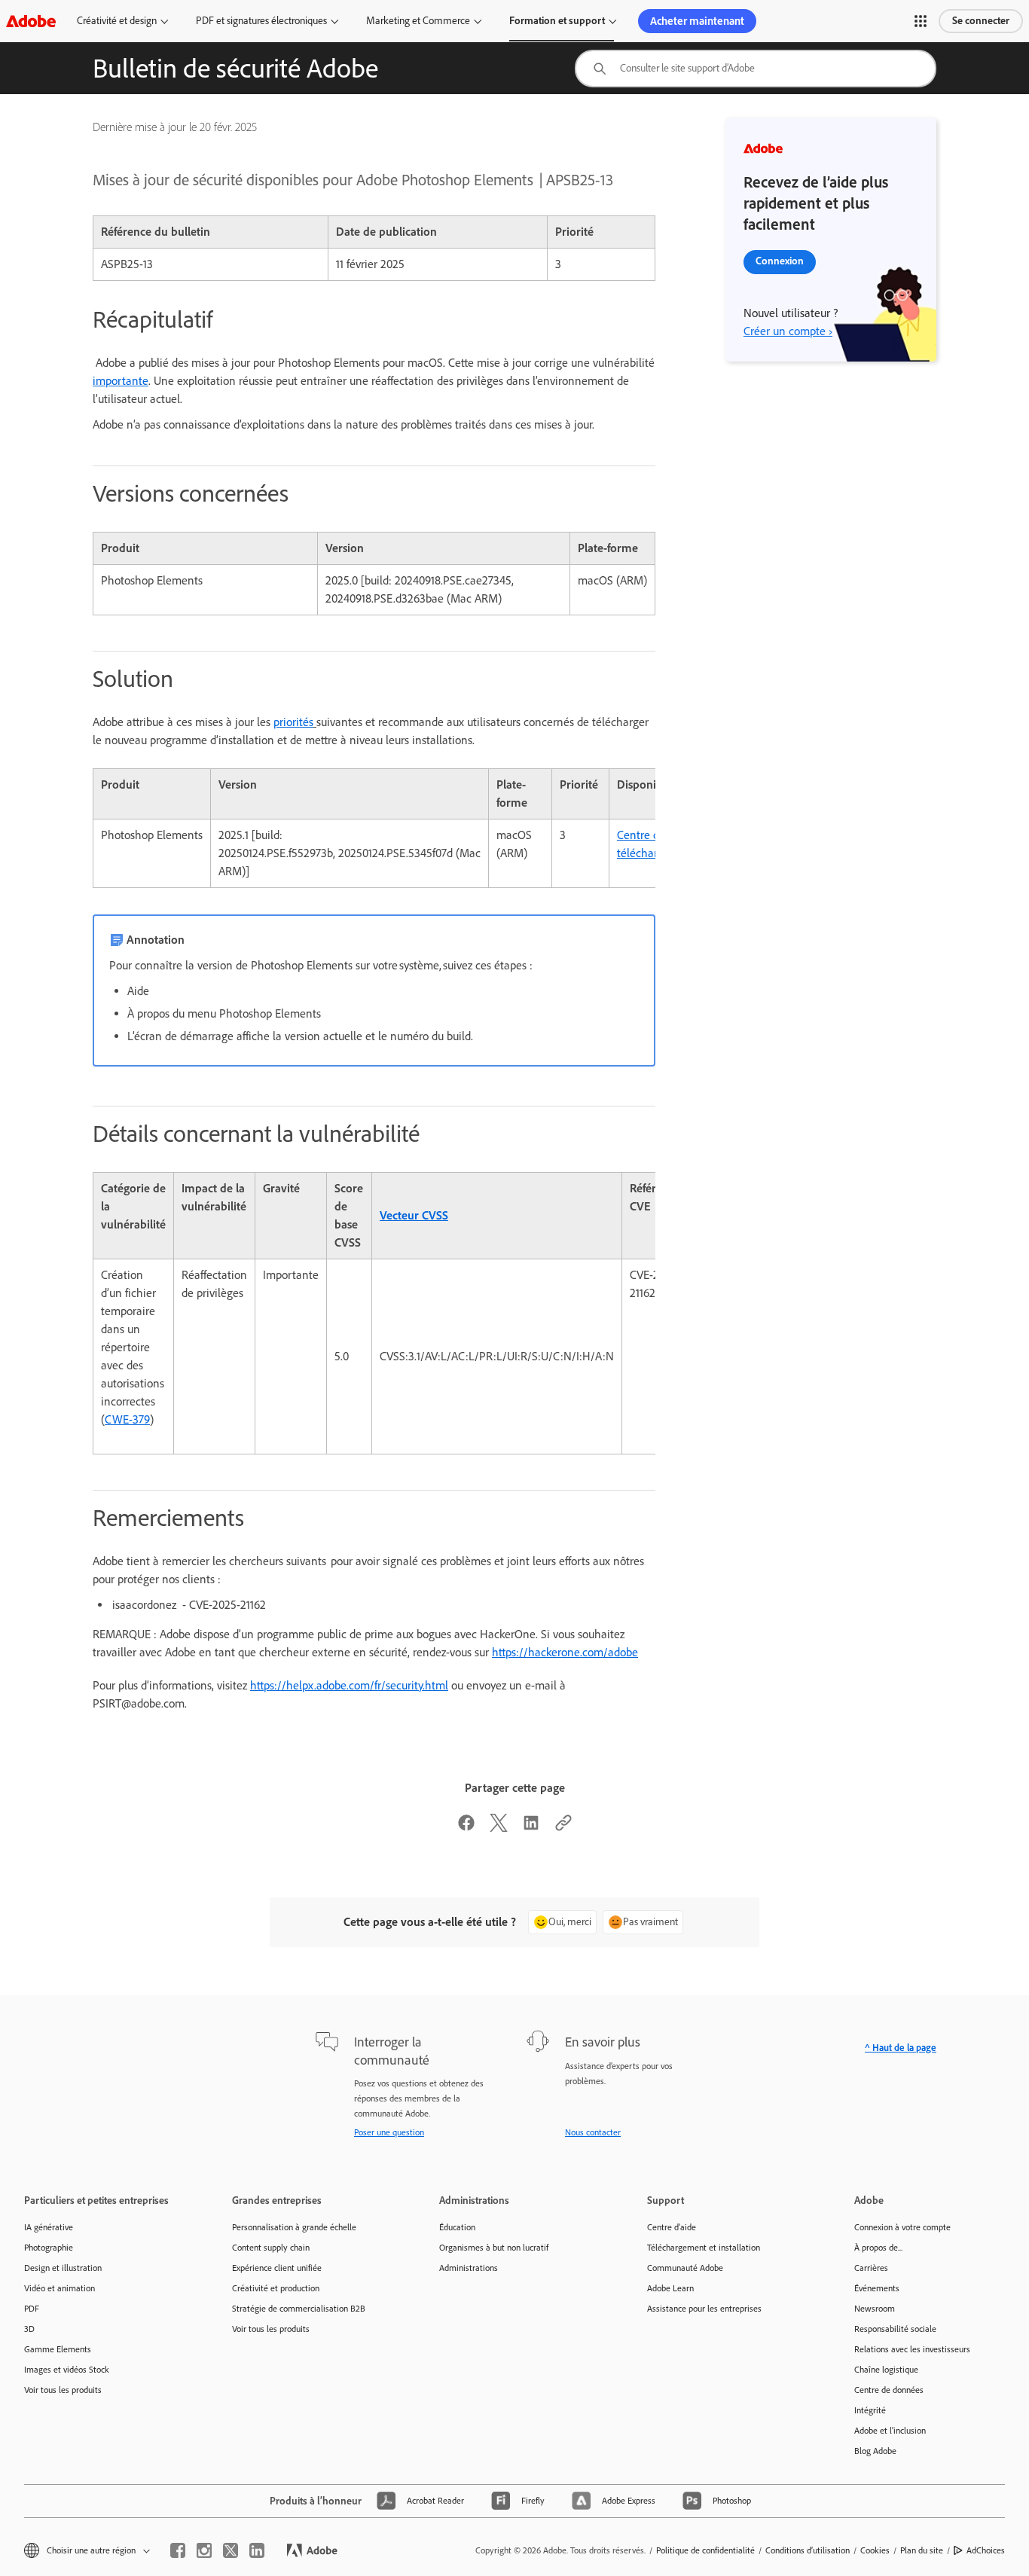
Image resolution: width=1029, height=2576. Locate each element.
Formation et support (557, 21)
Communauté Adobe (685, 2268)
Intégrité (870, 2410)
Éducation (457, 2227)
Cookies (875, 2550)
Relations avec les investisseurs (912, 2349)
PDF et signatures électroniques (261, 21)
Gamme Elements (58, 2349)
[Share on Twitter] (499, 1828)
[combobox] (756, 69)
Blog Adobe (875, 2451)
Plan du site (922, 2550)
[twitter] (231, 2550)
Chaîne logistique (886, 2370)
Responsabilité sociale (895, 2329)
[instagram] (204, 2550)
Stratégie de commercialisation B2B (299, 2309)
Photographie (49, 2248)
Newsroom (875, 2309)
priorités (293, 722)
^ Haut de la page (901, 2048)
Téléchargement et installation (704, 2248)
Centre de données (889, 2390)
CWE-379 (127, 1419)
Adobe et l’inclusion (890, 2431)
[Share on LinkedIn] (531, 1828)
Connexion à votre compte (902, 2227)
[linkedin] (257, 2550)
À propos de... (878, 2248)
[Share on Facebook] (466, 1828)
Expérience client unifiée (277, 2268)
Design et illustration (63, 2268)
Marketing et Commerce (418, 21)
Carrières (871, 2268)
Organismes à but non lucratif (494, 2248)
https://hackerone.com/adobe (565, 1652)
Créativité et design (117, 21)
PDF (32, 2309)
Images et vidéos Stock (67, 2370)
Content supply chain (271, 2248)
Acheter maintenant (697, 21)
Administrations (469, 2268)
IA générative (49, 2227)
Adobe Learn (670, 2288)
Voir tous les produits (63, 2390)
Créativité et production (276, 2288)
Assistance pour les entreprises (704, 2309)
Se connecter (981, 21)
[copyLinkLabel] (563, 1828)
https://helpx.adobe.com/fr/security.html (349, 1685)
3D (29, 2329)
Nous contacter (593, 2132)
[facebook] (178, 2550)
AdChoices (986, 2550)
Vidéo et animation (60, 2288)
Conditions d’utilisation (808, 2550)
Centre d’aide (672, 2227)
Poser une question (389, 2132)
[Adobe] (31, 21)
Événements (877, 2288)
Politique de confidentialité (705, 2550)
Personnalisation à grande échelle (294, 2227)
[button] (921, 21)
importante (121, 381)
